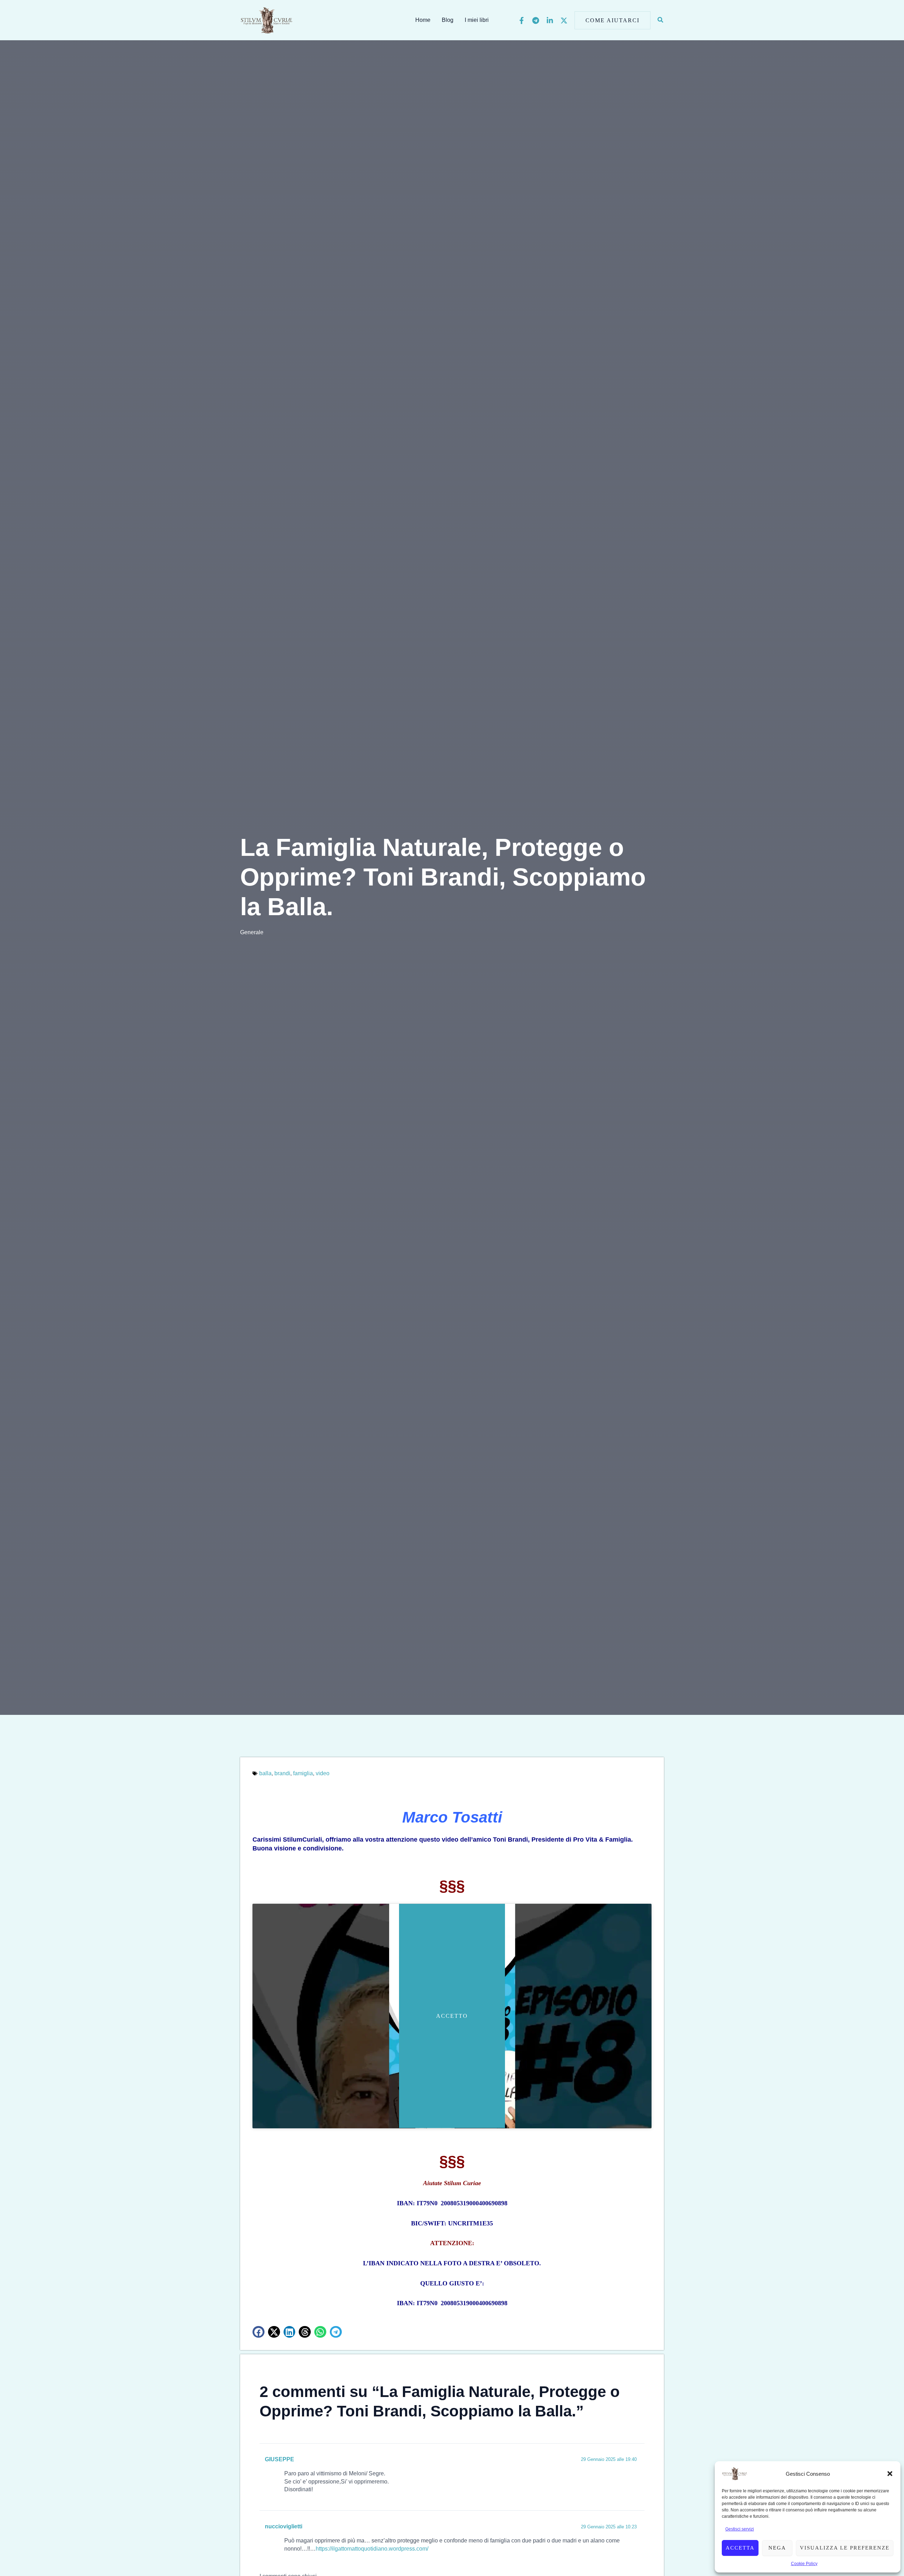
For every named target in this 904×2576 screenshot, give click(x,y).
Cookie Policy (804, 2564)
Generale (252, 932)
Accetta (740, 2548)
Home (423, 20)
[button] (890, 2474)
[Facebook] (522, 20)
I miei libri (477, 20)
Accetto (452, 2016)
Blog (448, 20)
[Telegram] (536, 20)
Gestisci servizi (740, 2529)
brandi (282, 1773)
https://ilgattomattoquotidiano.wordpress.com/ (372, 2549)
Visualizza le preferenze (845, 2548)
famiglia (303, 1773)
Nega (777, 2548)
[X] (564, 20)
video (323, 1773)
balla (265, 1773)
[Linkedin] (550, 20)
